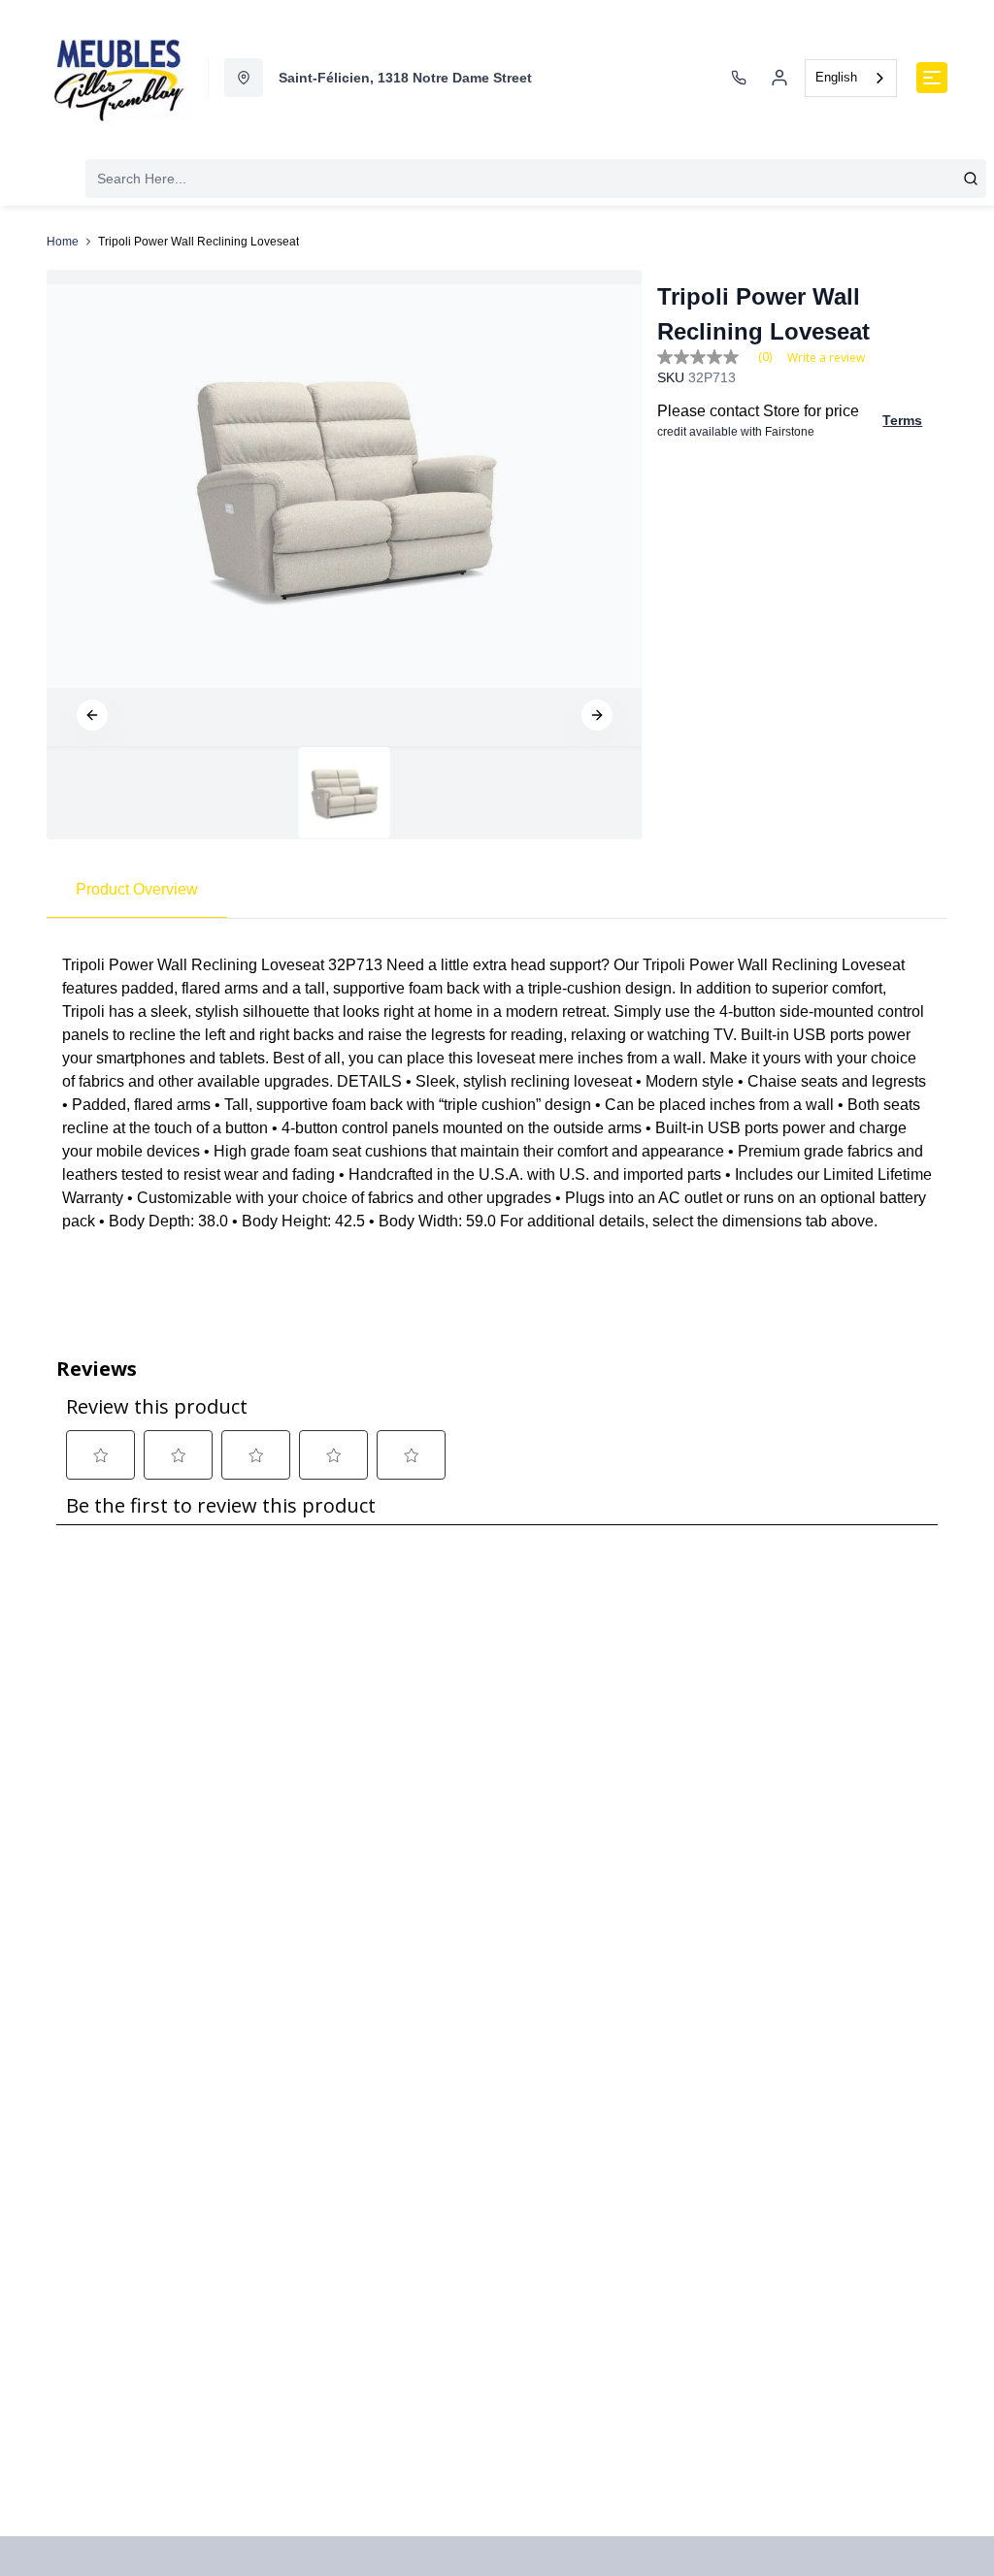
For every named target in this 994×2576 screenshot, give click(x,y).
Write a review (826, 358)
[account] (779, 78)
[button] (92, 715)
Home (63, 242)
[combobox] (851, 78)
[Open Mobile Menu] (932, 78)
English (836, 77)
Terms (902, 420)
